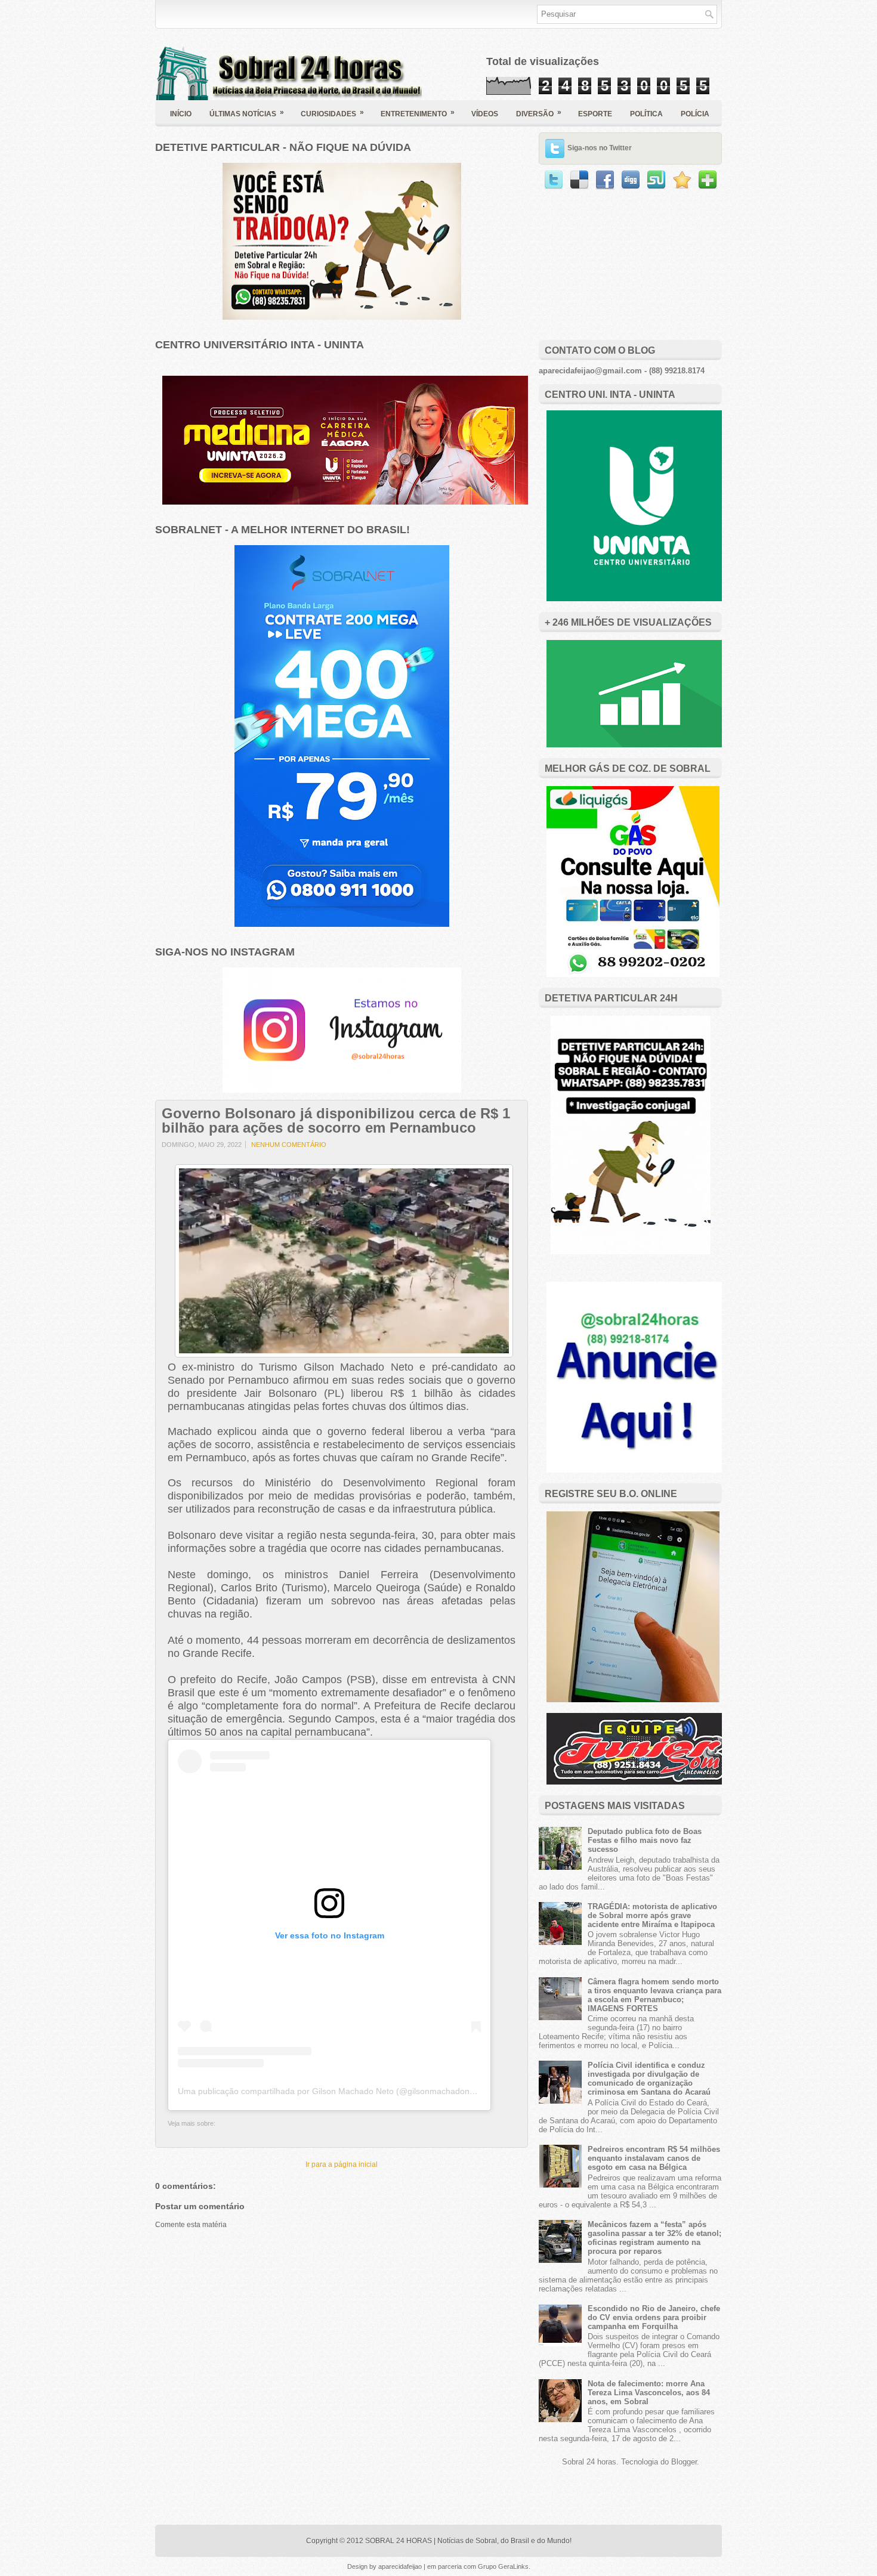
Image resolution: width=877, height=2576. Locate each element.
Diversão (539, 113)
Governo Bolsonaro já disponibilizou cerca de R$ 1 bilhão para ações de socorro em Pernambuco (336, 1121)
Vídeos (485, 114)
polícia (695, 114)
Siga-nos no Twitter (600, 148)
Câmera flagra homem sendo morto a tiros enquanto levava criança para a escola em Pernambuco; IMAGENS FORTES (654, 1995)
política (646, 114)
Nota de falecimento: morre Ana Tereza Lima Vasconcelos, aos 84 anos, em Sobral (649, 2393)
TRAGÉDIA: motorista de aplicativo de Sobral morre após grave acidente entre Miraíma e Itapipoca (652, 1915)
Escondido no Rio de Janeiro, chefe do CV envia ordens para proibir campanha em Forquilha (654, 2317)
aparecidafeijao (401, 2566)
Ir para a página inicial (342, 2164)
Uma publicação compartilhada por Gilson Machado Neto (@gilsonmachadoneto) (331, 2091)
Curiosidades (332, 113)
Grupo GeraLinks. (504, 2566)
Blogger (684, 2462)
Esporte (595, 114)
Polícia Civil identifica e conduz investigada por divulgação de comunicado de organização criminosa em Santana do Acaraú (649, 2079)
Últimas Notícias (247, 113)
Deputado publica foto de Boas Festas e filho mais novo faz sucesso (645, 1840)
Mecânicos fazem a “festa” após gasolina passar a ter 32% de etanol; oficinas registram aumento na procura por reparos (654, 2238)
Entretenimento (418, 113)
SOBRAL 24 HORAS (399, 2541)
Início (181, 114)
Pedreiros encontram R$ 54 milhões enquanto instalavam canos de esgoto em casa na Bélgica (654, 2158)
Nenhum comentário (289, 1145)
